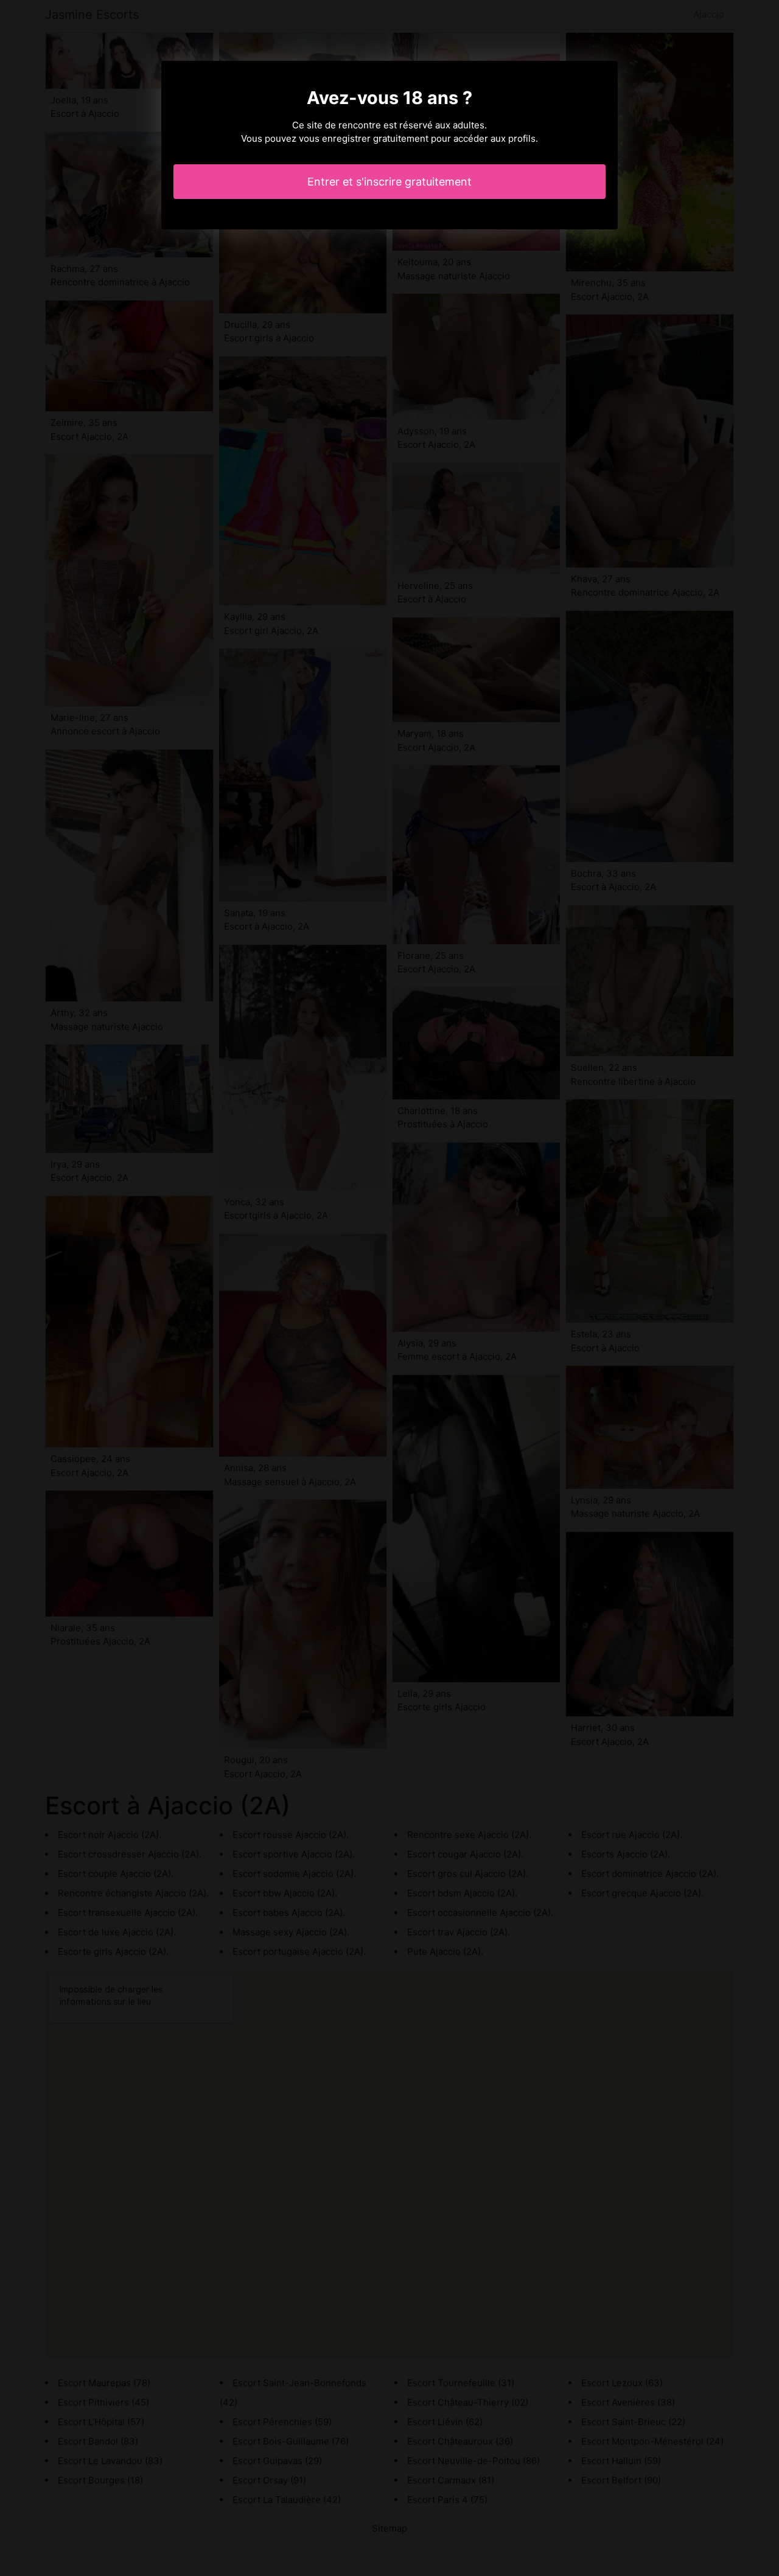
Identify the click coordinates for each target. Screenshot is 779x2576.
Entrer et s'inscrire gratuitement (389, 182)
